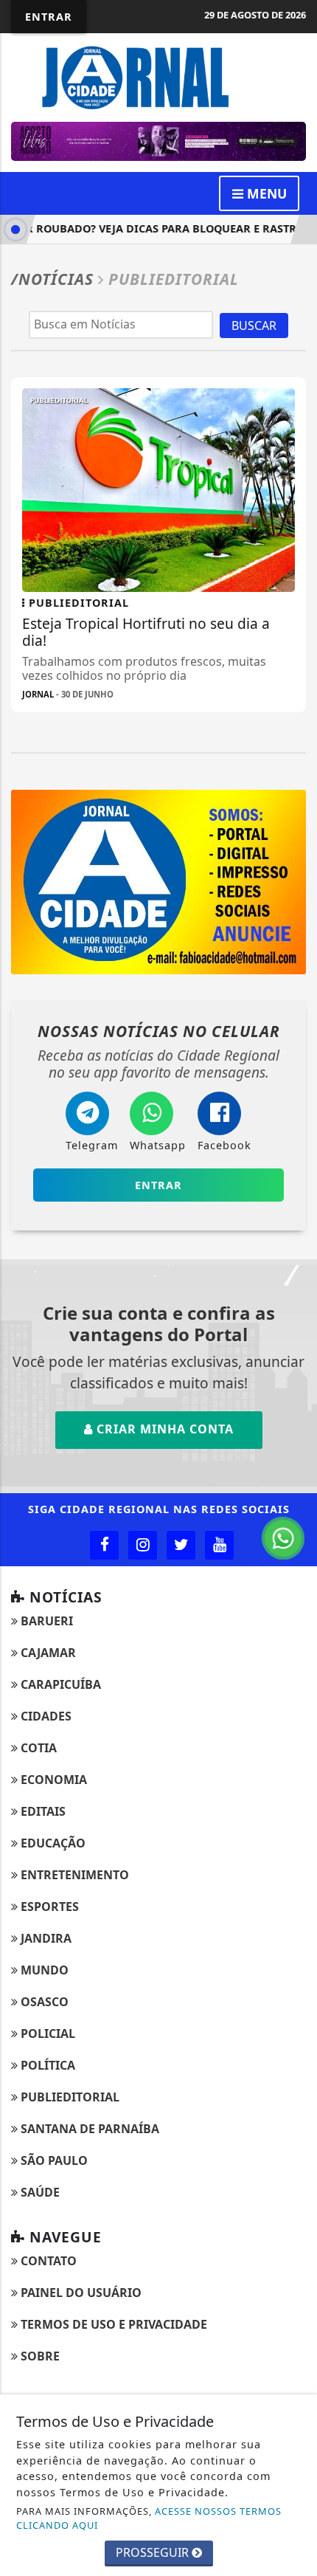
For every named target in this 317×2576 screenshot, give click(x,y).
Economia (52, 1780)
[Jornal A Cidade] (158, 881)
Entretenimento (73, 1875)
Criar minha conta (163, 1429)
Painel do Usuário (80, 2293)
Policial (46, 2033)
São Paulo (53, 2160)
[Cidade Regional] (158, 76)
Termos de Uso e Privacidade (112, 2324)
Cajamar (47, 1653)
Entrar (49, 17)
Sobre (39, 2356)
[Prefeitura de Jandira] (158, 140)
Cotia (37, 1748)
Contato (47, 2261)
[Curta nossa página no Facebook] (104, 1545)
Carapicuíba (59, 1684)
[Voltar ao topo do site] (295, 1417)
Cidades (45, 1716)
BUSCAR (254, 326)
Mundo (43, 1970)
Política (46, 2065)
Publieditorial (69, 2097)
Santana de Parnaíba (88, 2129)
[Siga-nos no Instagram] (143, 1545)
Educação (52, 1843)
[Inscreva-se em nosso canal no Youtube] (219, 1545)
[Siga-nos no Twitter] (181, 1545)
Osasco (43, 2002)
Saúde (39, 2192)
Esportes (48, 1907)
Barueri (45, 1621)
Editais (42, 1811)
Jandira (45, 1938)
